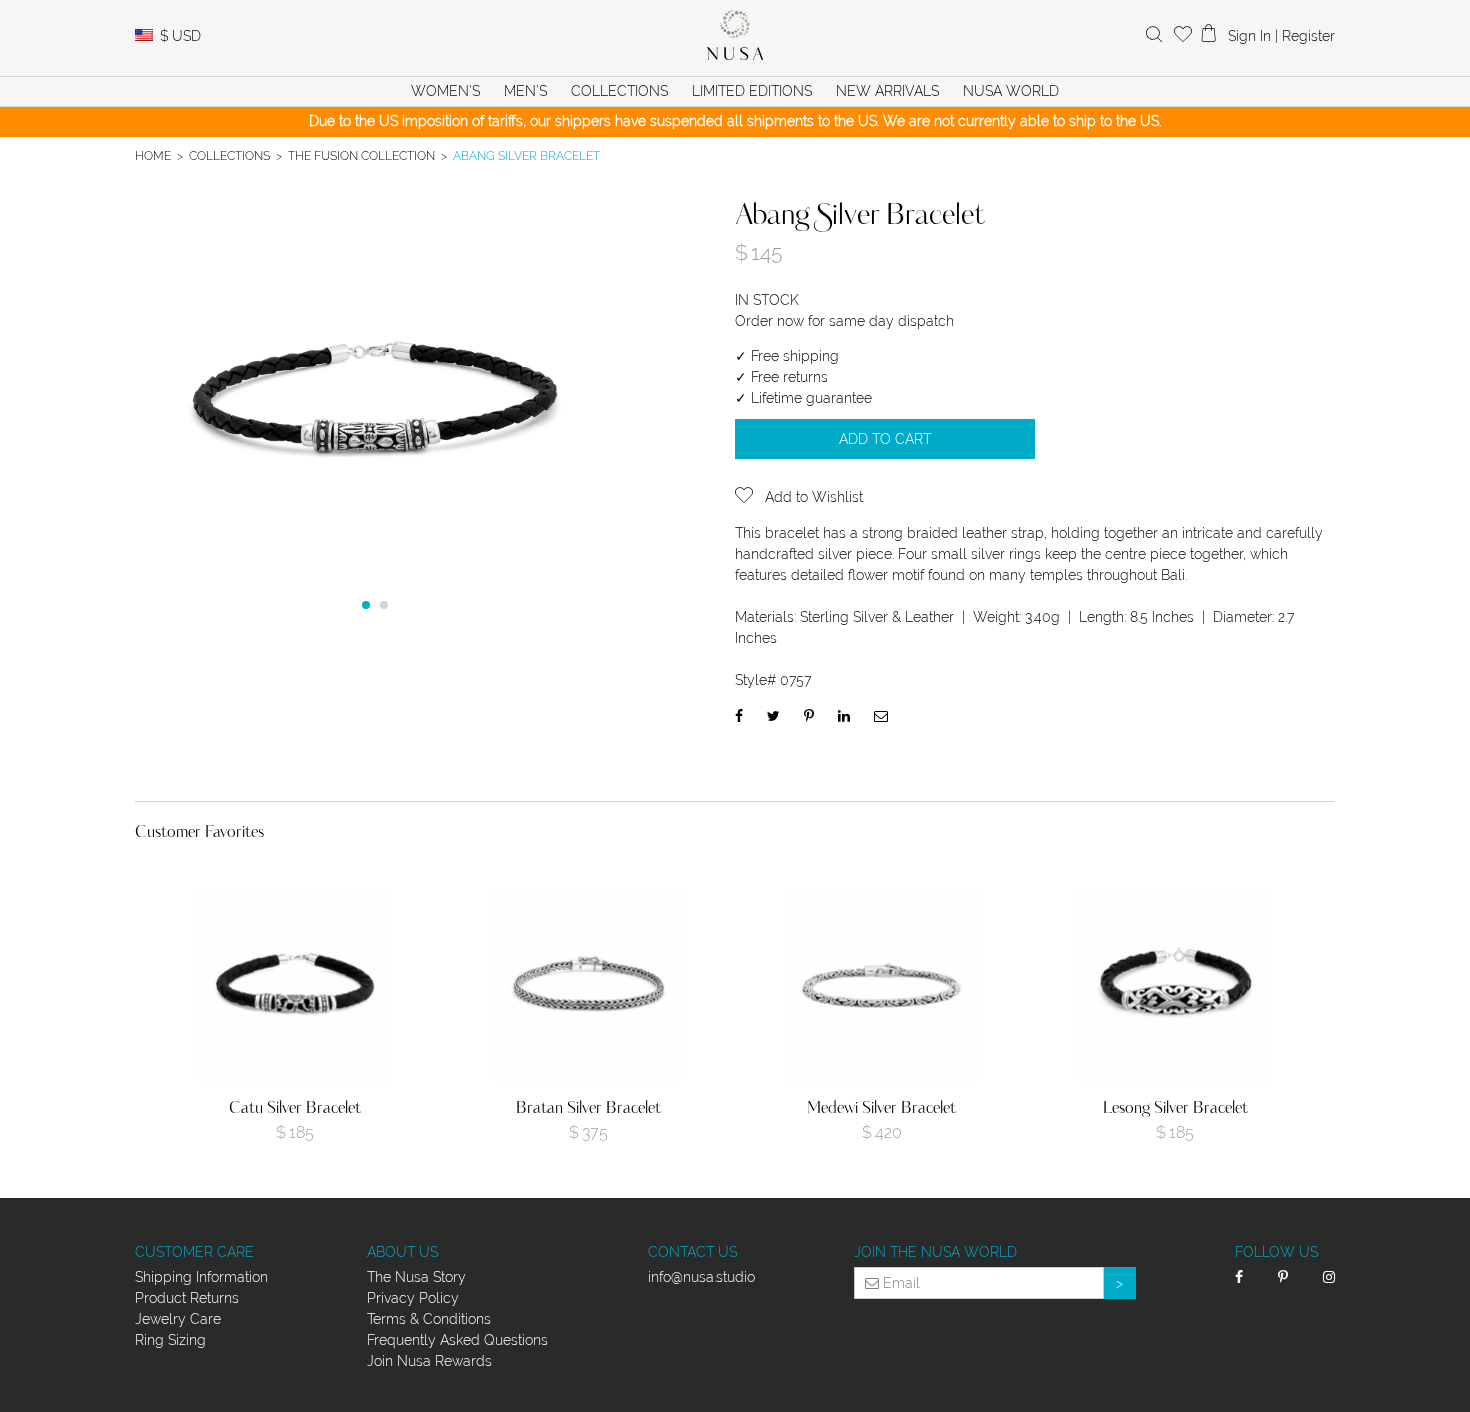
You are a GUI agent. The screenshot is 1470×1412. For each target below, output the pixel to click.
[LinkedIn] (844, 716)
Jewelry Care (178, 1319)
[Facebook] (739, 716)
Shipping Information (201, 1277)
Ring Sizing (170, 1340)
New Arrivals (887, 91)
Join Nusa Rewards (429, 1361)
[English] (144, 36)
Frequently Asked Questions (457, 1340)
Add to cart (885, 439)
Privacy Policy (413, 1298)
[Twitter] (773, 716)
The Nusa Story (416, 1277)
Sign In (1249, 36)
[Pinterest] (809, 716)
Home (153, 155)
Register (1308, 36)
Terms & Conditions (429, 1319)
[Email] (881, 716)
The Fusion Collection (361, 155)
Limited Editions (752, 91)
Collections (229, 155)
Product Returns (187, 1298)
